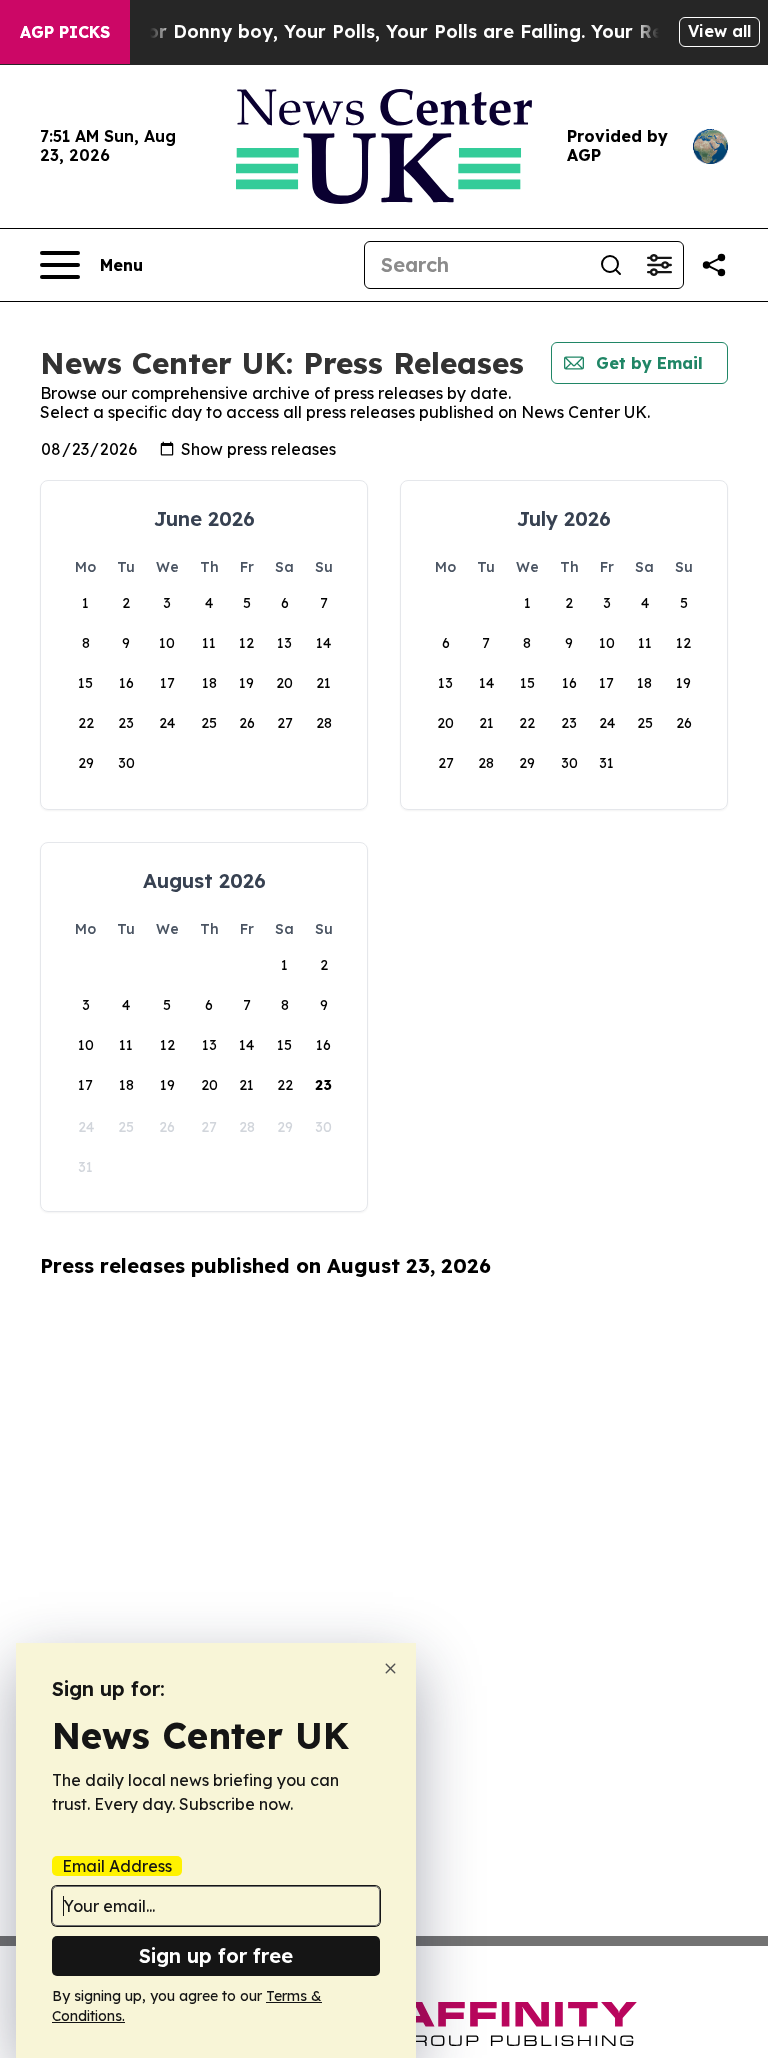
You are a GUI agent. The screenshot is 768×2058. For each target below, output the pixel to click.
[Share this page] (714, 265)
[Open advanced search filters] (659, 265)
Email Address (117, 1866)
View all (719, 31)
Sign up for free (216, 1955)
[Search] (611, 265)
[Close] (390, 1668)
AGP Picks (65, 32)
